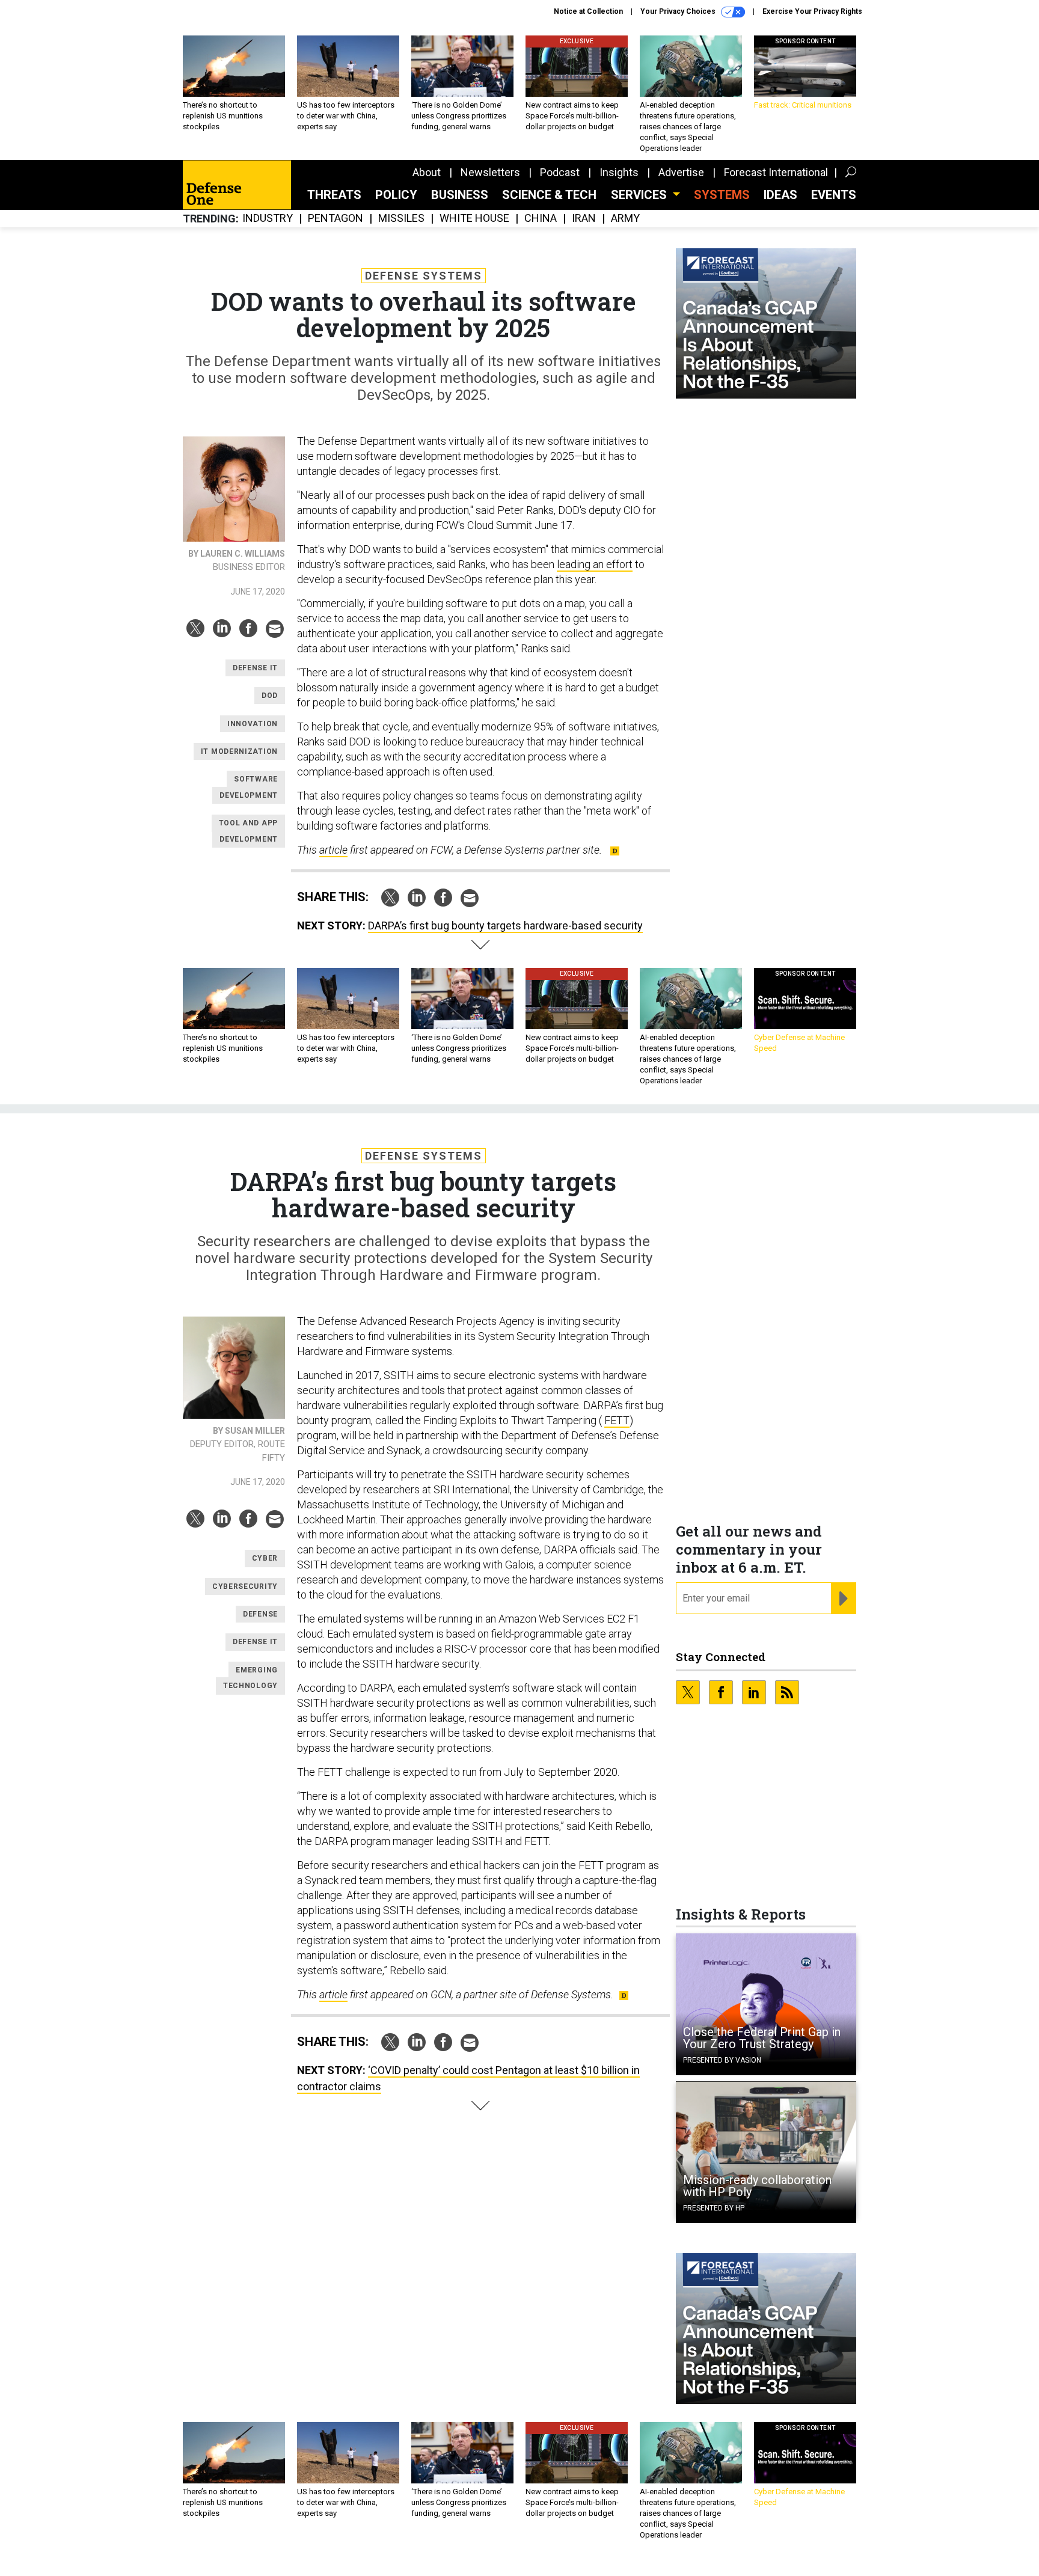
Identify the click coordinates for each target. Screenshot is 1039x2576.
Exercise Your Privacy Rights (812, 11)
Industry (268, 219)
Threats (334, 195)
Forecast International (776, 172)
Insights (619, 172)
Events (834, 195)
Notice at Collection (588, 11)
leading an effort (595, 564)
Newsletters (490, 172)
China (541, 219)
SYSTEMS (722, 195)
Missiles (401, 219)
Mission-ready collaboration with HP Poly (757, 2186)
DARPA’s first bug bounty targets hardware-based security (505, 925)
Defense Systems (424, 276)
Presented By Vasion (722, 2060)
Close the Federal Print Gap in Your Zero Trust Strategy (762, 2038)
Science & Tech (549, 195)
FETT (617, 1420)
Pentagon (336, 219)
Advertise (681, 172)
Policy (396, 195)
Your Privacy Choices (679, 11)
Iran (584, 219)
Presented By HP (714, 2208)
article (333, 850)
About (427, 172)
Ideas (780, 195)
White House (474, 219)
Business (460, 195)
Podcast (560, 172)
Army (625, 219)
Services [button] (640, 195)
